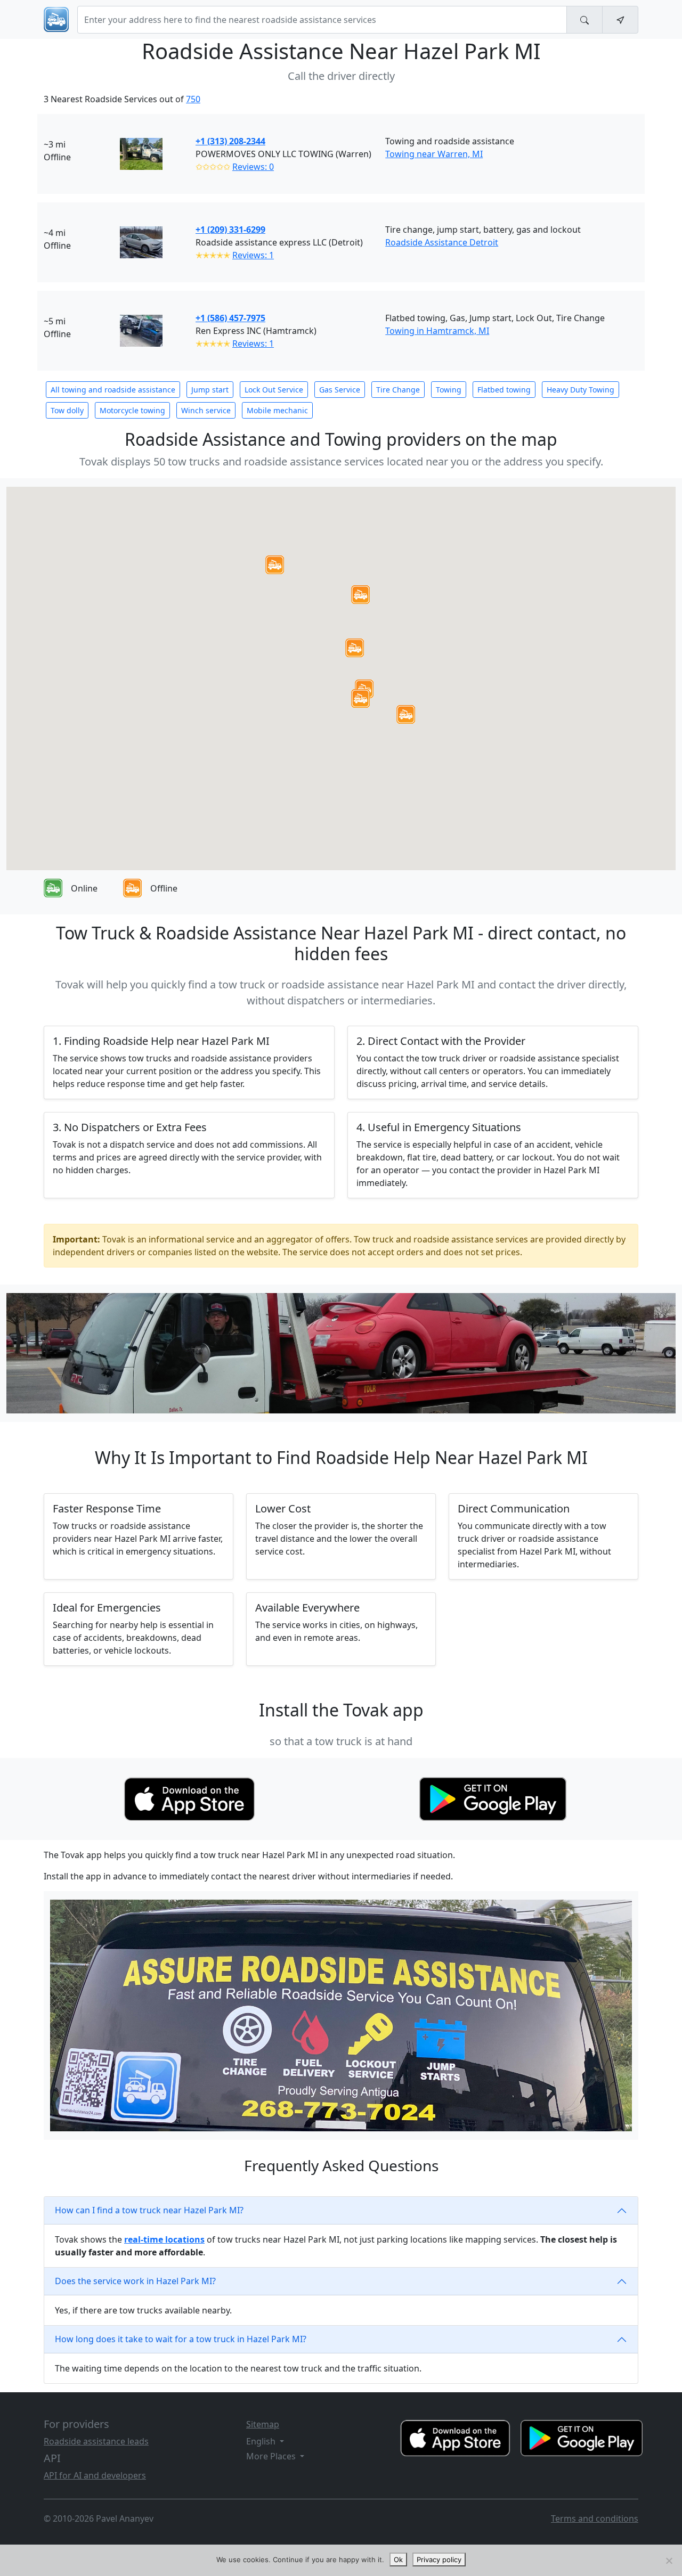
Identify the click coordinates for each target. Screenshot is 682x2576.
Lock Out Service (274, 390)
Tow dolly (67, 410)
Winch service (206, 410)
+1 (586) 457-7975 (230, 318)
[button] (355, 648)
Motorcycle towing (132, 410)
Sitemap (263, 2424)
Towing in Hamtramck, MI (437, 331)
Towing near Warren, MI (434, 154)
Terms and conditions (595, 2518)
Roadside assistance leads (96, 2441)
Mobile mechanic (277, 410)
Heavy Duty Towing (580, 390)
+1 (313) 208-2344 (230, 141)
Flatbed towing (504, 390)
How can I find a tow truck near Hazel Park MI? (149, 2210)
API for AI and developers (95, 2475)
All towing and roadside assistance (113, 390)
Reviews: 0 (253, 167)
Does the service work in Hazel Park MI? (135, 2281)
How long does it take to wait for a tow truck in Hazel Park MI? (181, 2339)
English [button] (262, 2441)
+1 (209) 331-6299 (230, 230)
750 (193, 99)
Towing (449, 390)
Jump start (210, 390)
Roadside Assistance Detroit (442, 242)
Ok (398, 2559)
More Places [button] (272, 2456)
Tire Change (398, 390)
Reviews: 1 (253, 255)
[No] (669, 2561)
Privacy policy (439, 2559)
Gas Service (340, 390)
